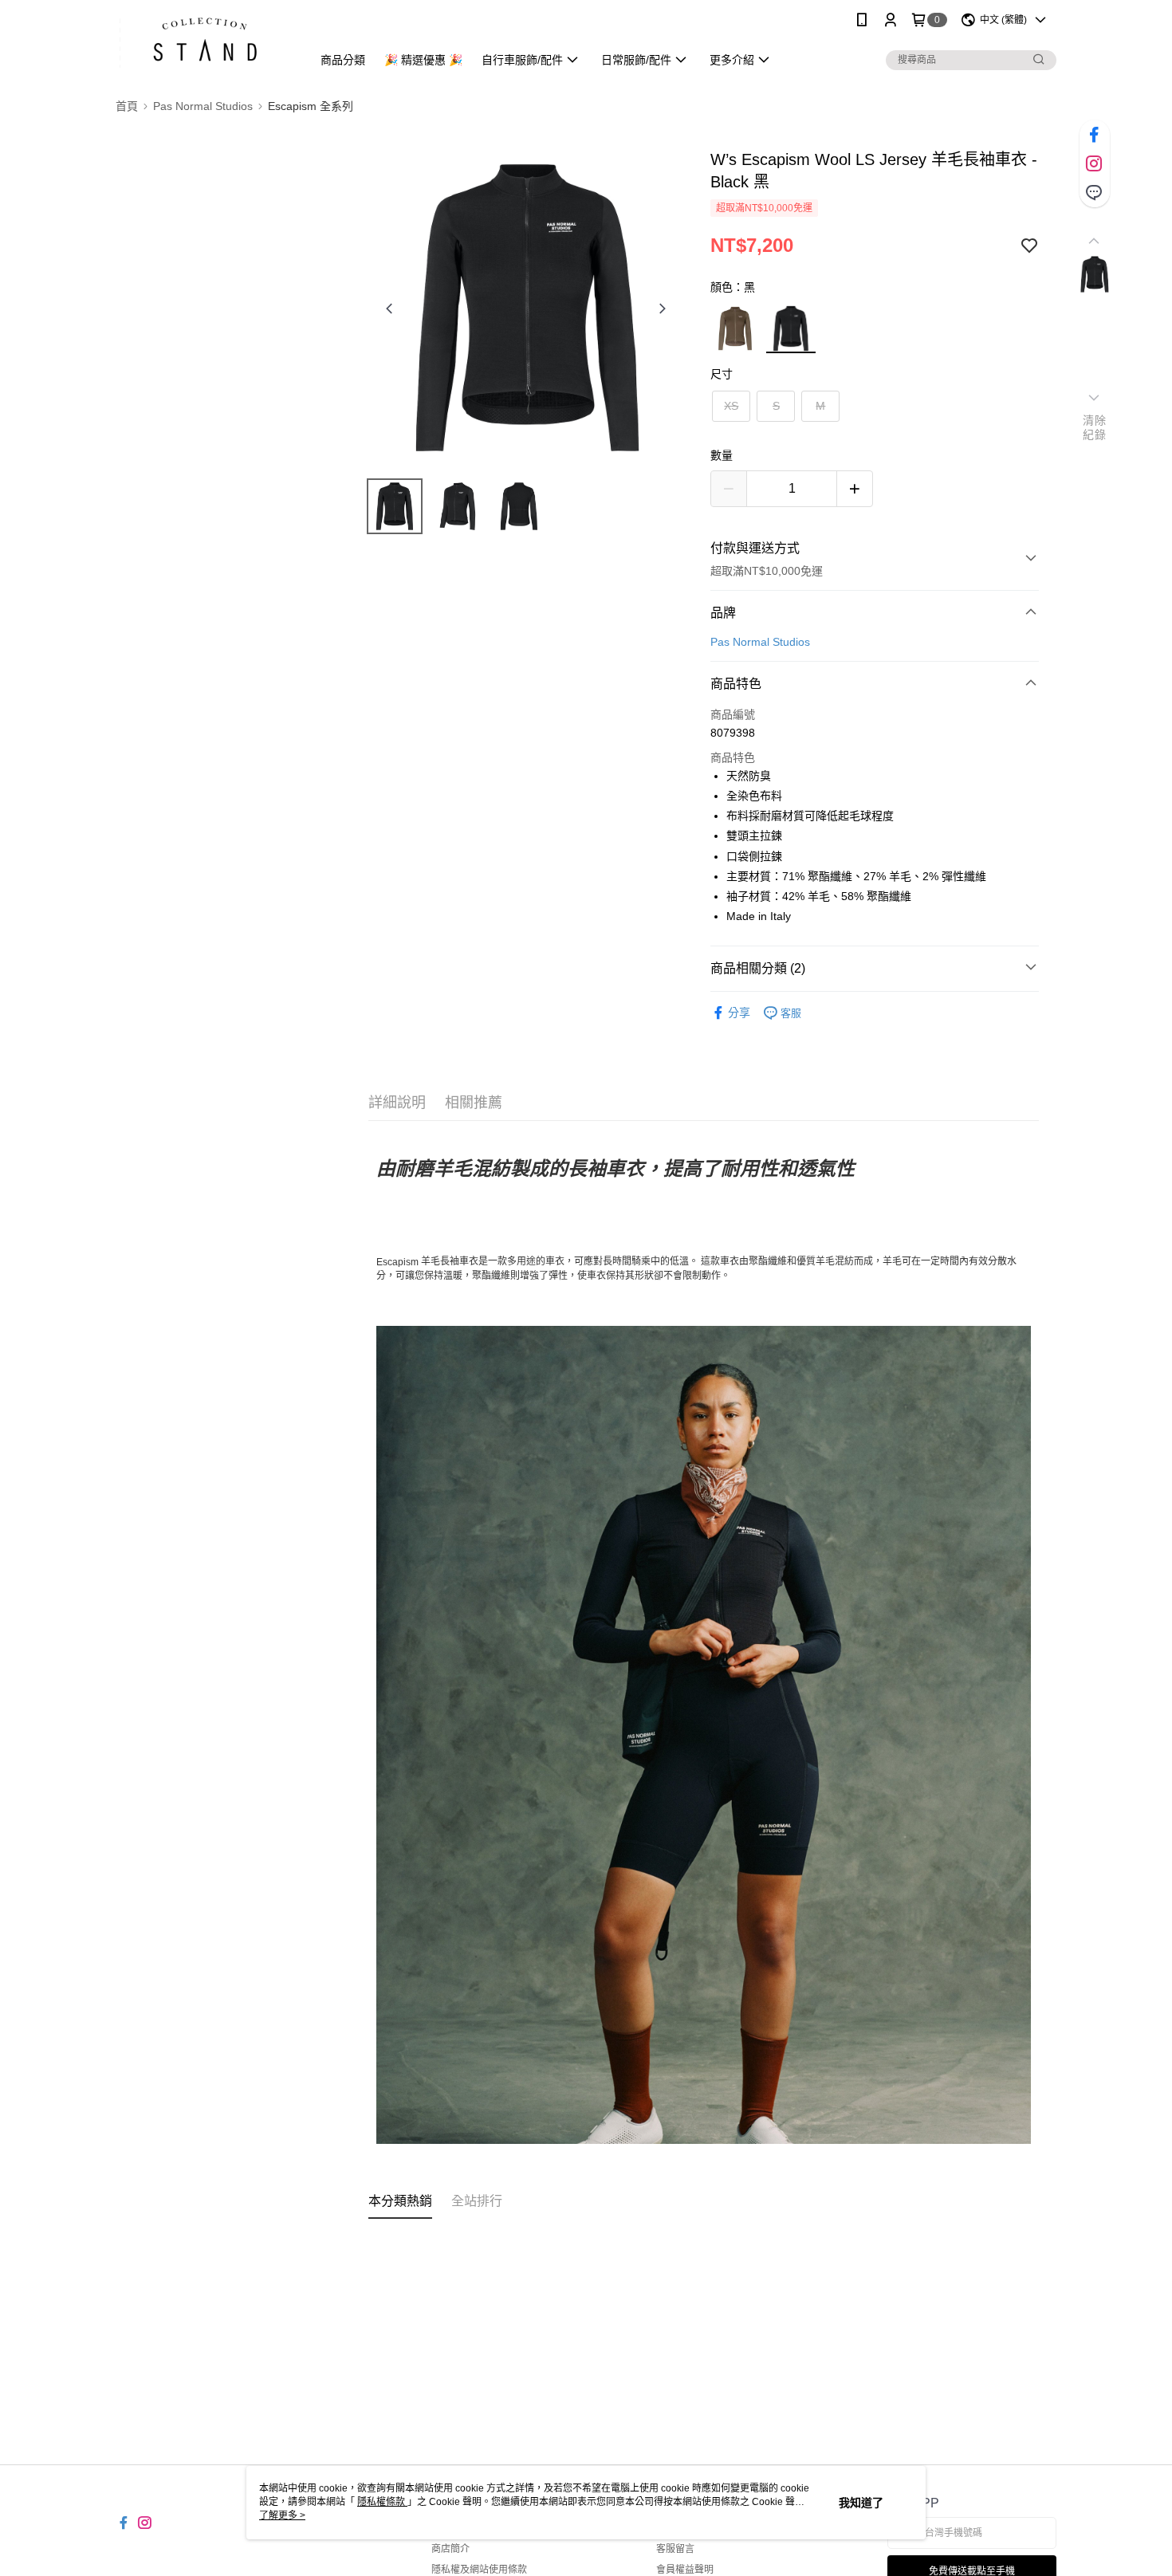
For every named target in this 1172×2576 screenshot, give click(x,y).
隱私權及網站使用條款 (479, 2570)
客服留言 (675, 2549)
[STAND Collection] (204, 42)
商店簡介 (450, 2549)
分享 (739, 1013)
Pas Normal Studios (760, 642)
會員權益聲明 (685, 2570)
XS (731, 406)
